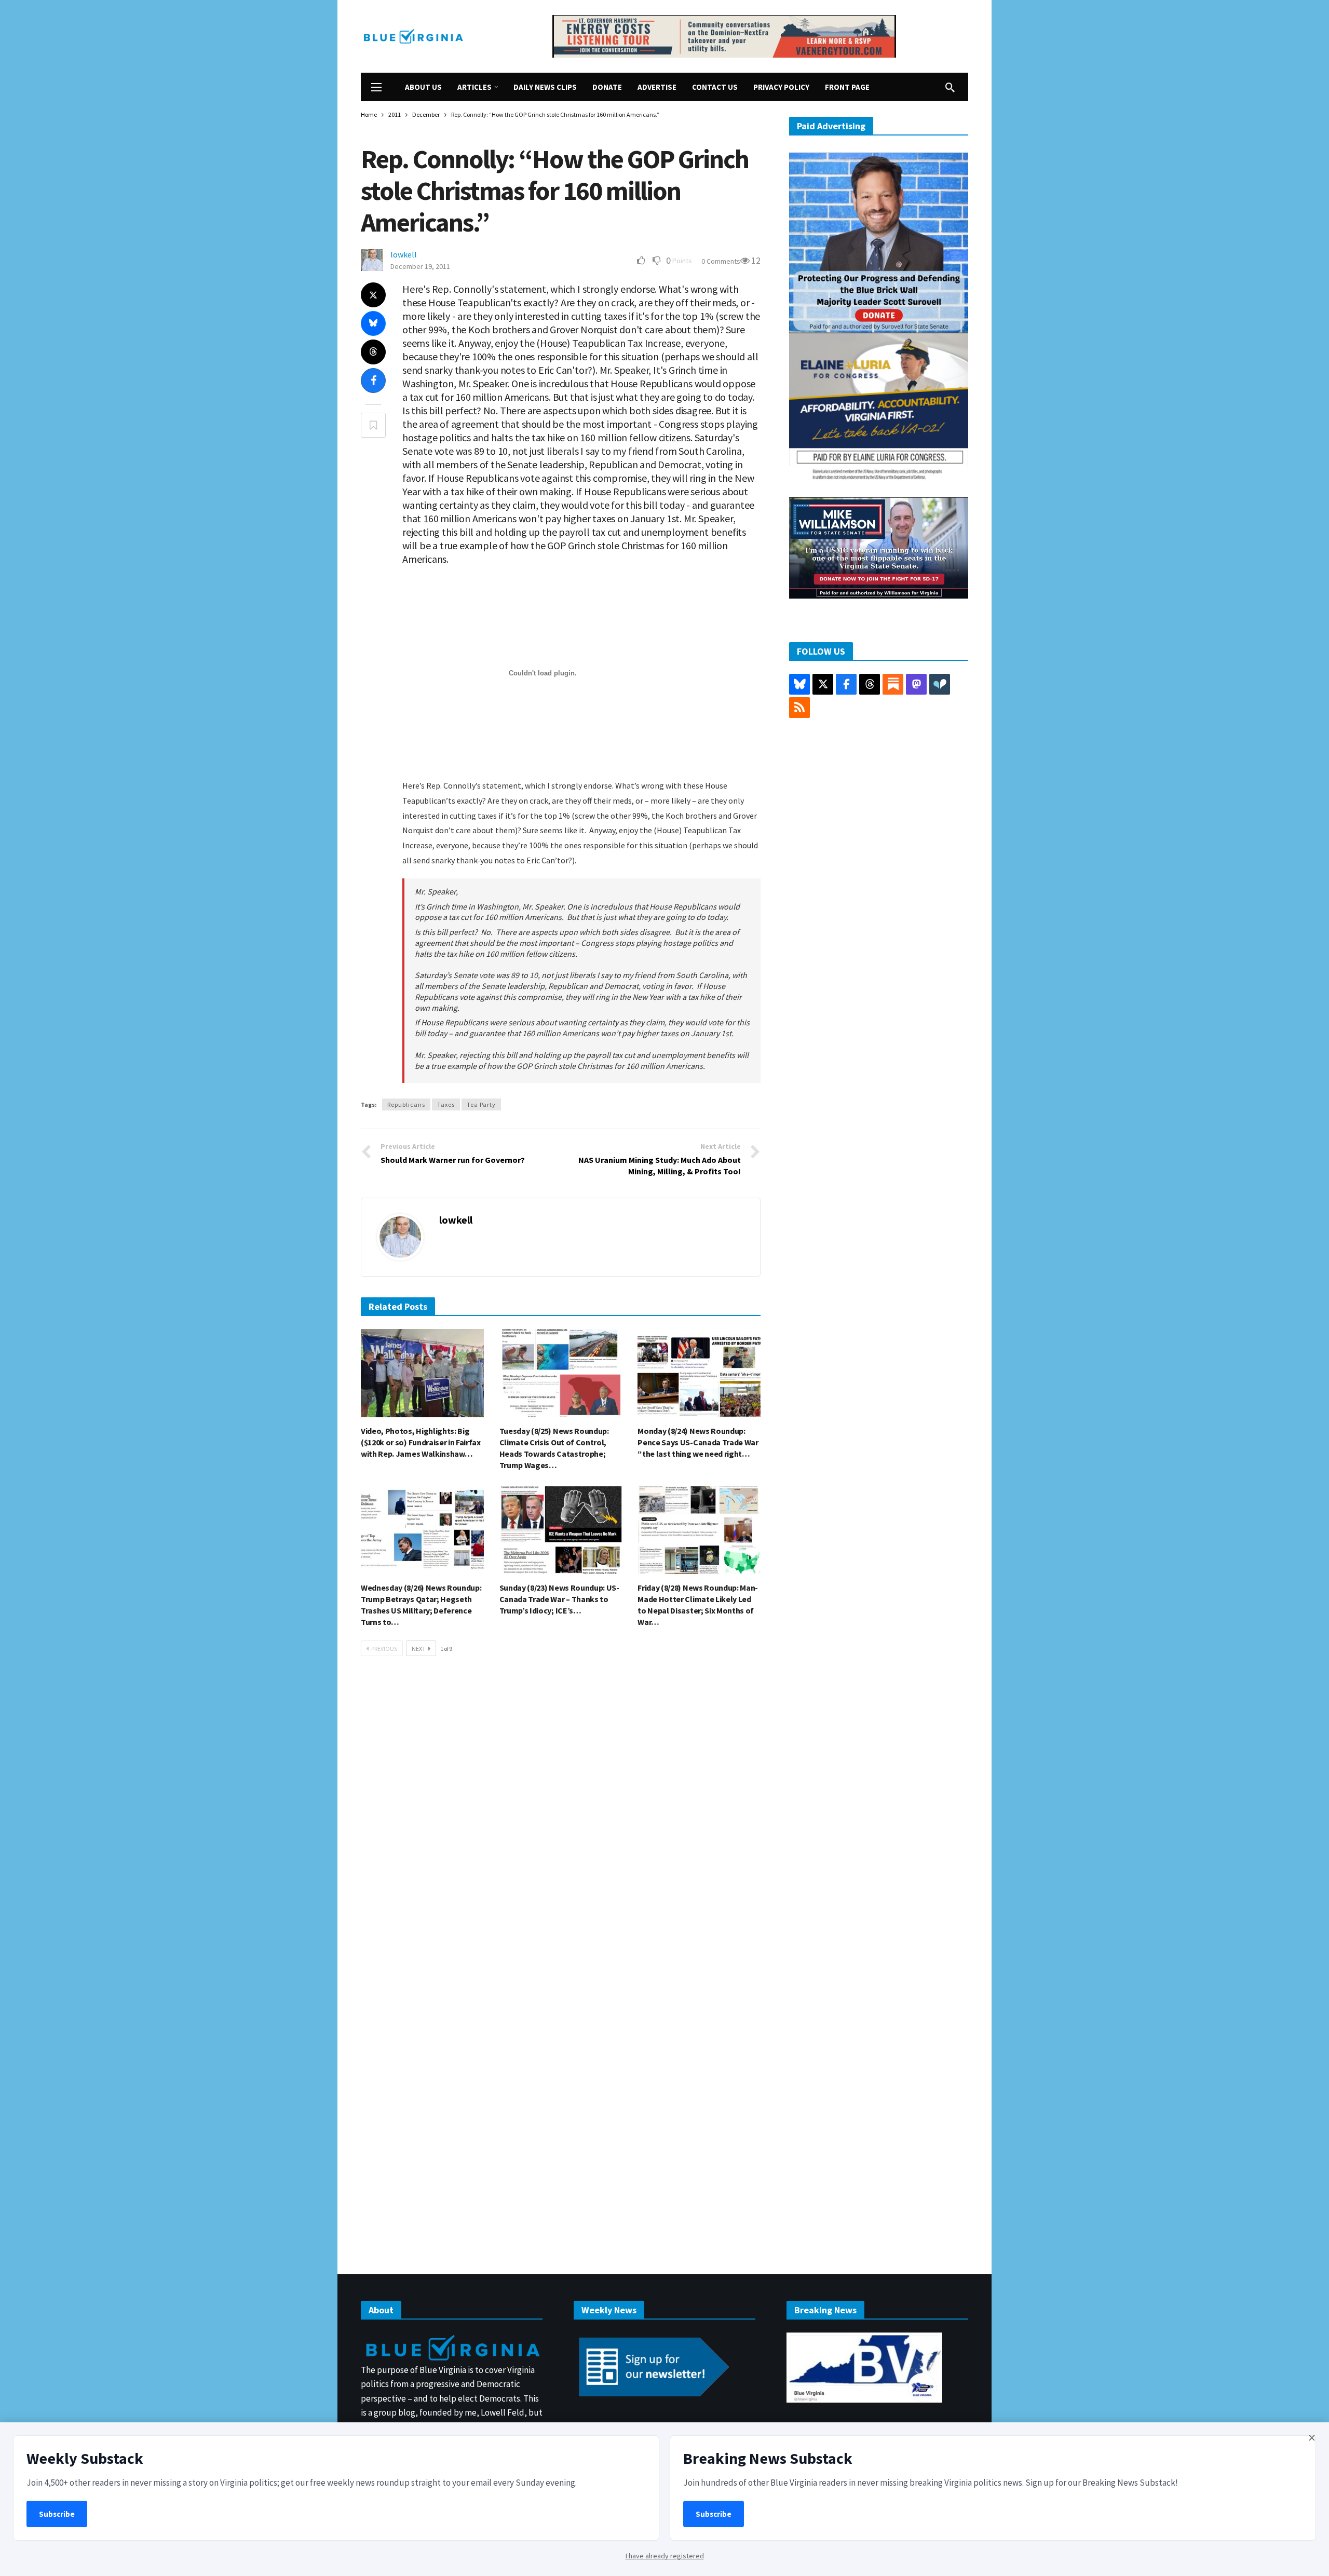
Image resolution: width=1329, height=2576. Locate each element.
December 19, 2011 (420, 266)
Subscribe (57, 2514)
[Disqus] (561, 1821)
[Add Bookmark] (373, 425)
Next (419, 1649)
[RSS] (799, 708)
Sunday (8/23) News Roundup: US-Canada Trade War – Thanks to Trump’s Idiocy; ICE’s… (559, 1599)
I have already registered (665, 2556)
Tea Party (481, 1104)
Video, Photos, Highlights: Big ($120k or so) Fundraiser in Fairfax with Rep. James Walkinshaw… (421, 1442)
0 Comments (721, 261)
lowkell (404, 254)
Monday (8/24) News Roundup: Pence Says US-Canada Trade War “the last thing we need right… (698, 1442)
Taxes (446, 1104)
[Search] (950, 87)
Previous (384, 1649)
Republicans (406, 1104)
